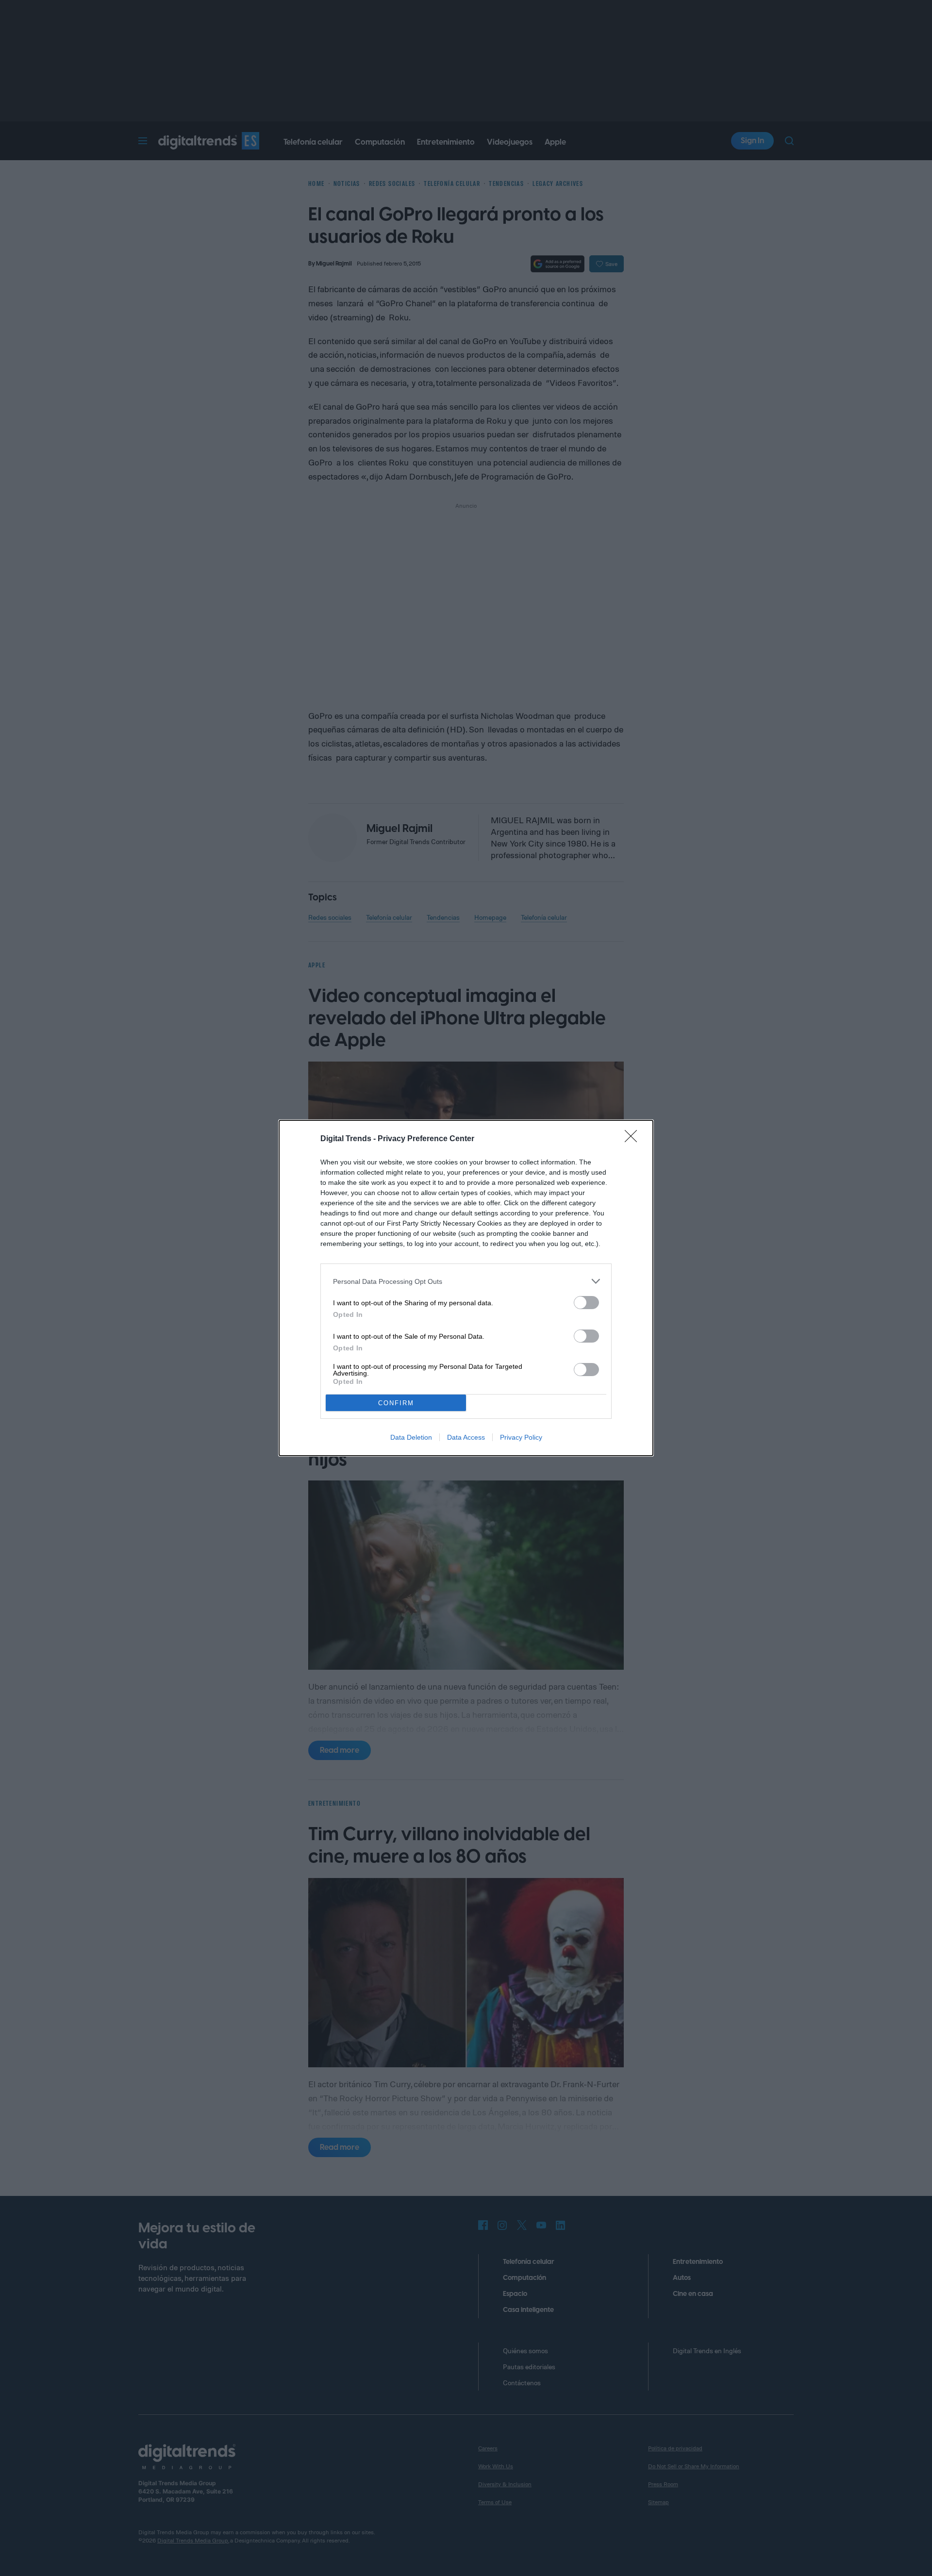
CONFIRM (396, 1403)
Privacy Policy (521, 1437)
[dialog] (466, 1288)
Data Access (466, 1437)
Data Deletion (411, 1437)
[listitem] (466, 1281)
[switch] (586, 1303)
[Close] (634, 1139)
